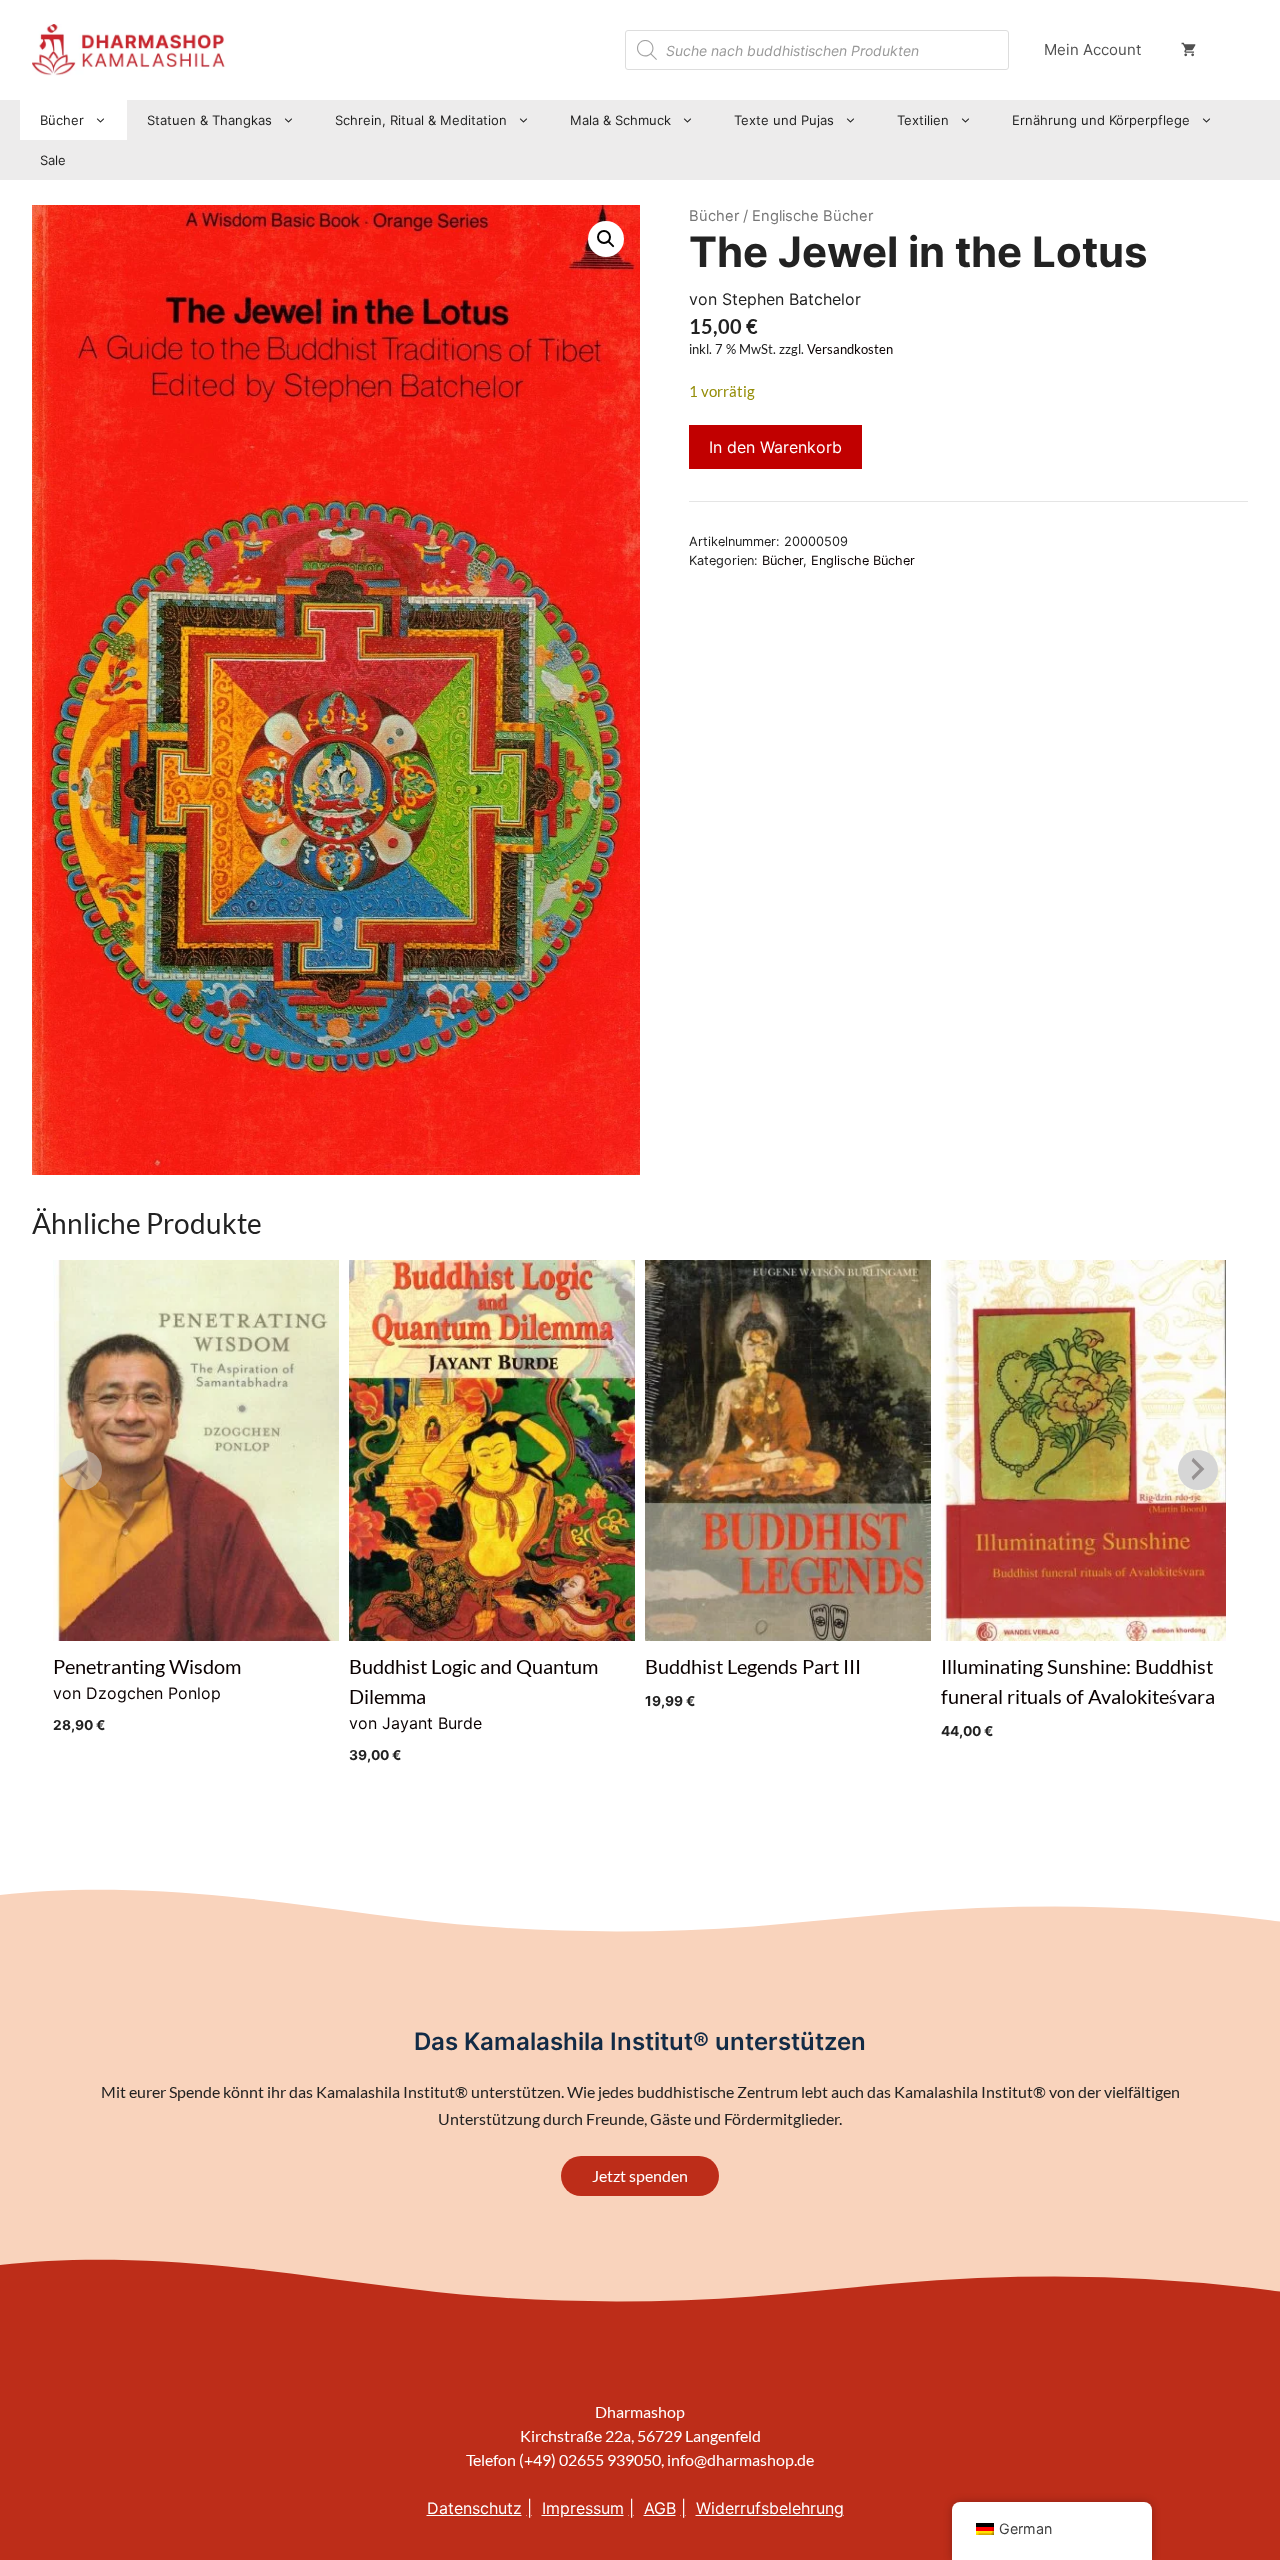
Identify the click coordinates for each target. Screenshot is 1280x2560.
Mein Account (1092, 49)
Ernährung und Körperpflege (1101, 120)
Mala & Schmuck (620, 120)
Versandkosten (850, 349)
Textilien (923, 120)
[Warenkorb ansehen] (1188, 50)
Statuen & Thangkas (209, 120)
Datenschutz (474, 2508)
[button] (606, 239)
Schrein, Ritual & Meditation (421, 120)
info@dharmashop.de (740, 2459)
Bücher (62, 120)
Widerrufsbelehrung (770, 2508)
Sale (53, 160)
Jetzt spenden (640, 2175)
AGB (660, 2508)
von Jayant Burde (473, 1708)
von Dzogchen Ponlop (147, 1693)
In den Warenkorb (775, 447)
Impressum (583, 2508)
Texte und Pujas (784, 120)
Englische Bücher (863, 560)
